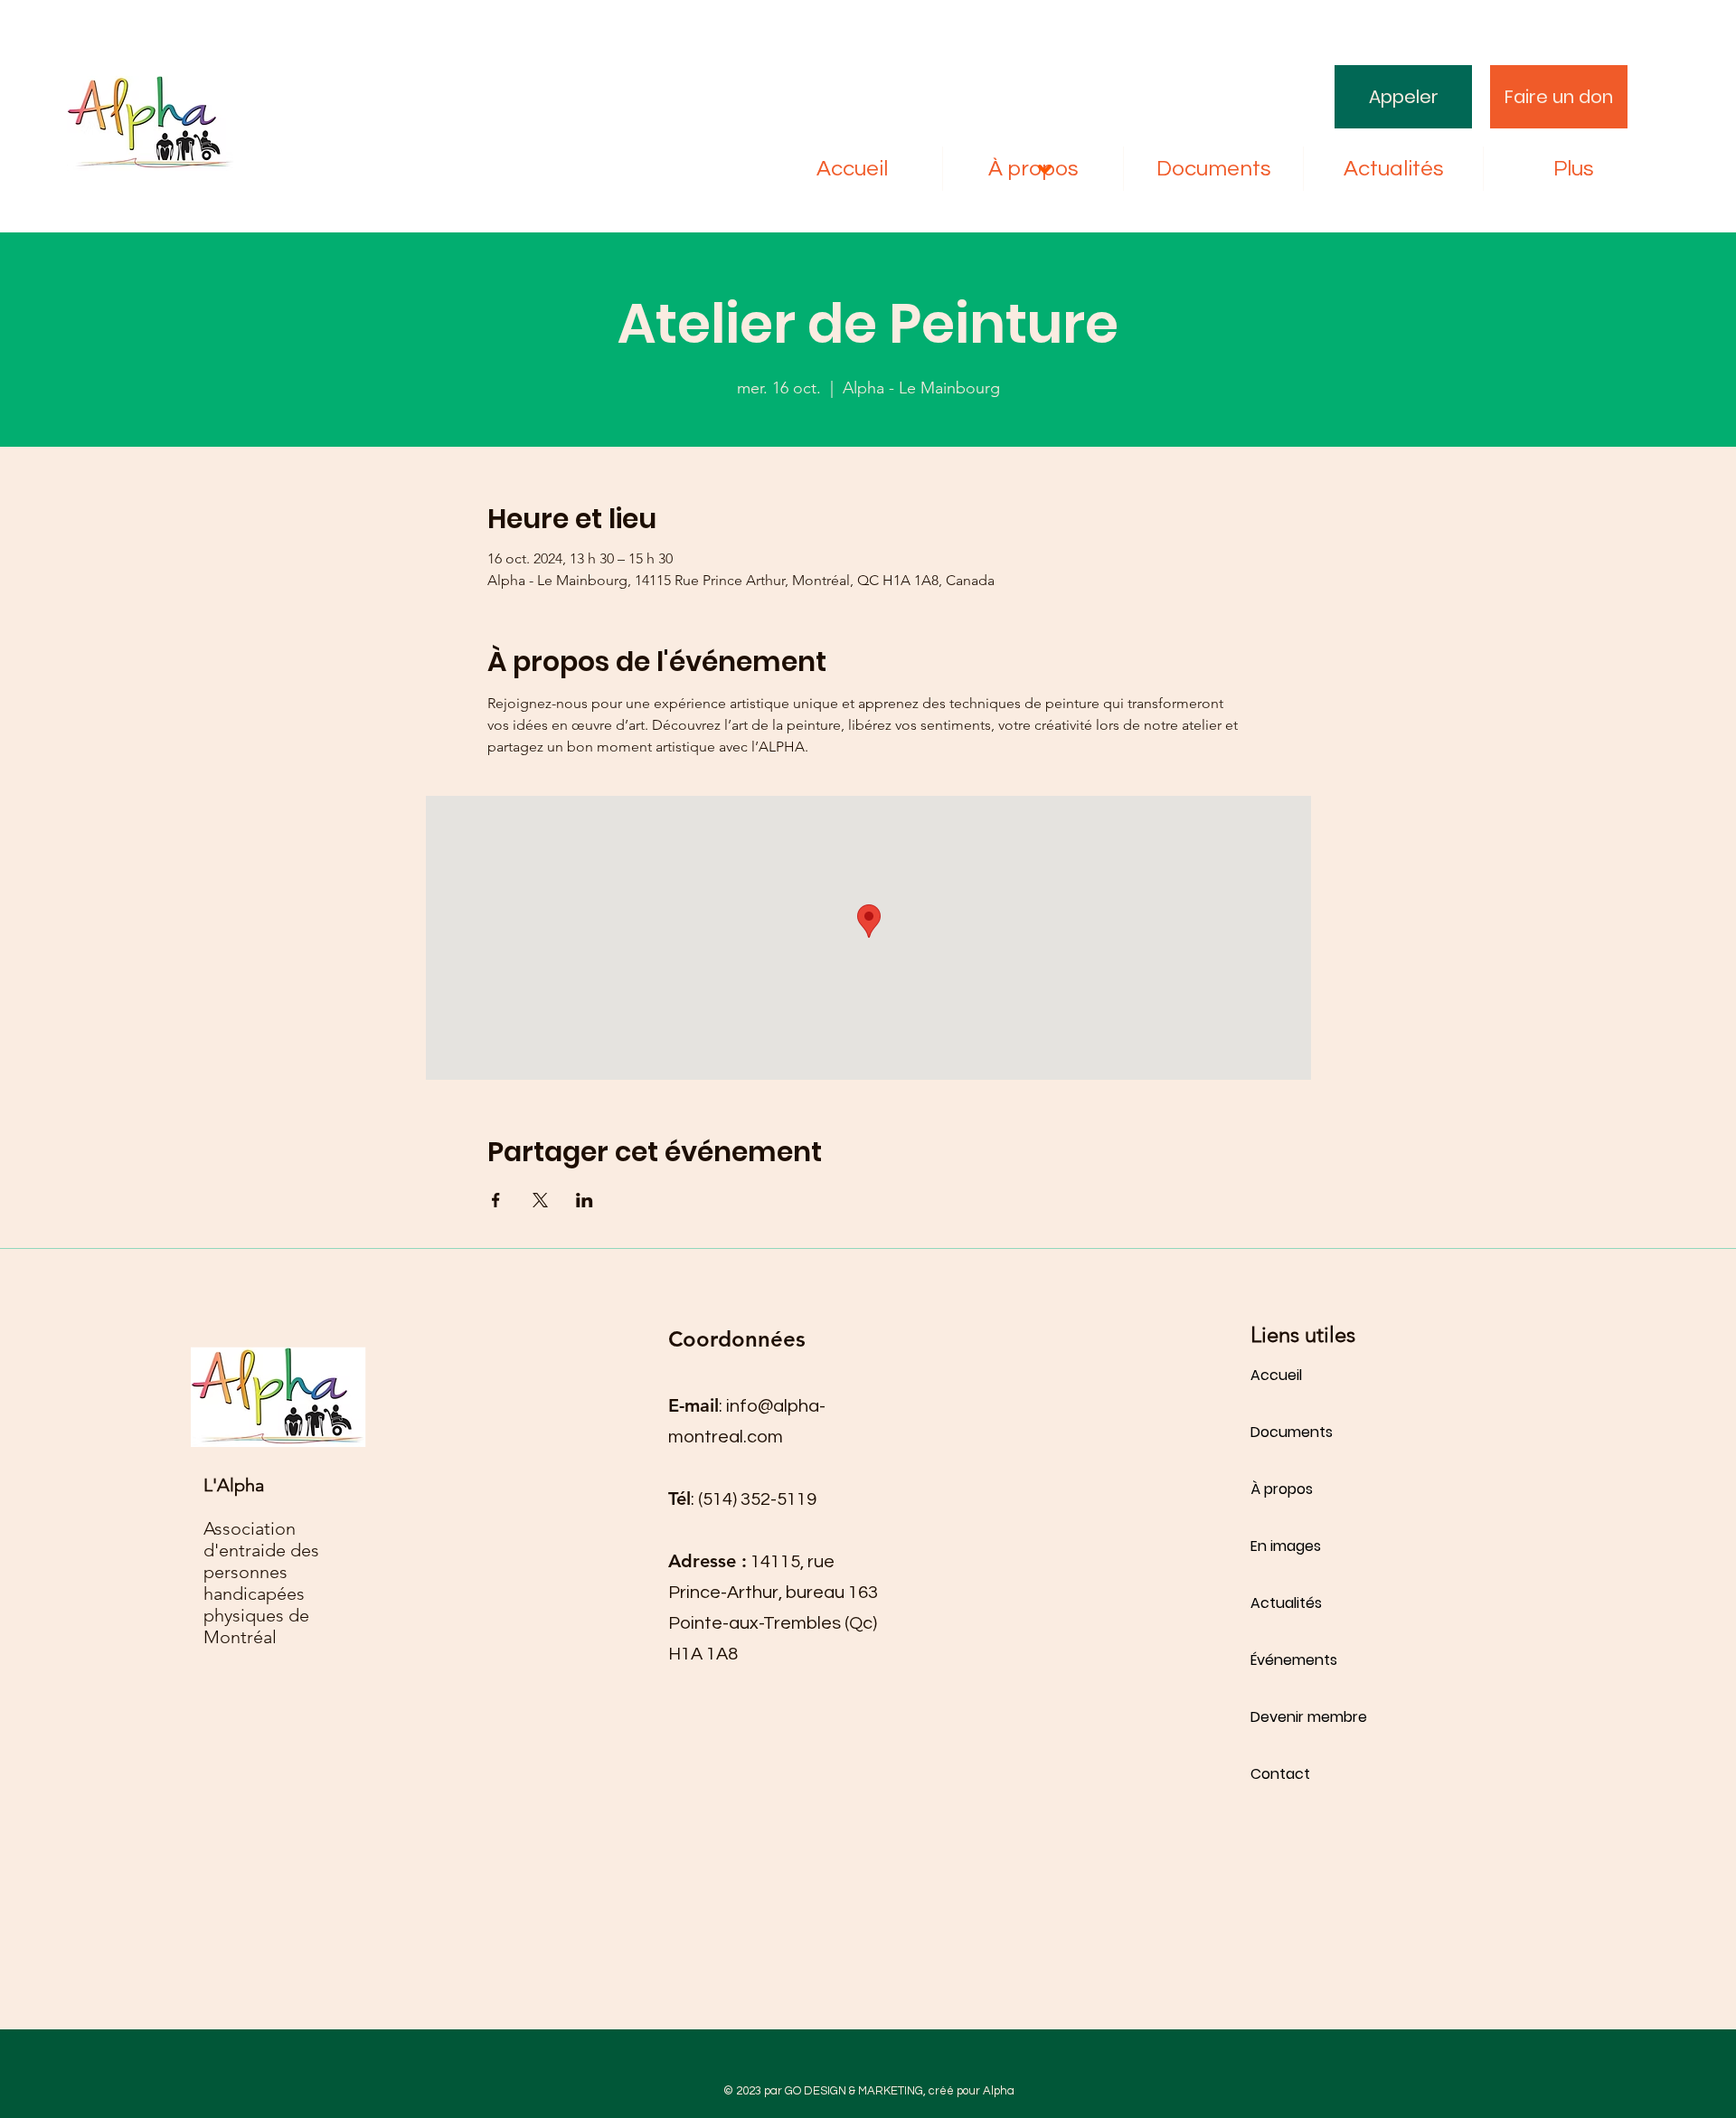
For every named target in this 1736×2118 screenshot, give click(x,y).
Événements (1294, 1660)
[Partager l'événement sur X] (540, 1200)
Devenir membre (1309, 1717)
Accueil (1276, 1375)
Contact (1280, 1774)
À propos (1282, 1489)
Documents (1292, 1432)
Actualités (1286, 1603)
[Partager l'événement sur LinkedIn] (585, 1200)
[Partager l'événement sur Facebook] (496, 1200)
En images (1286, 1546)
